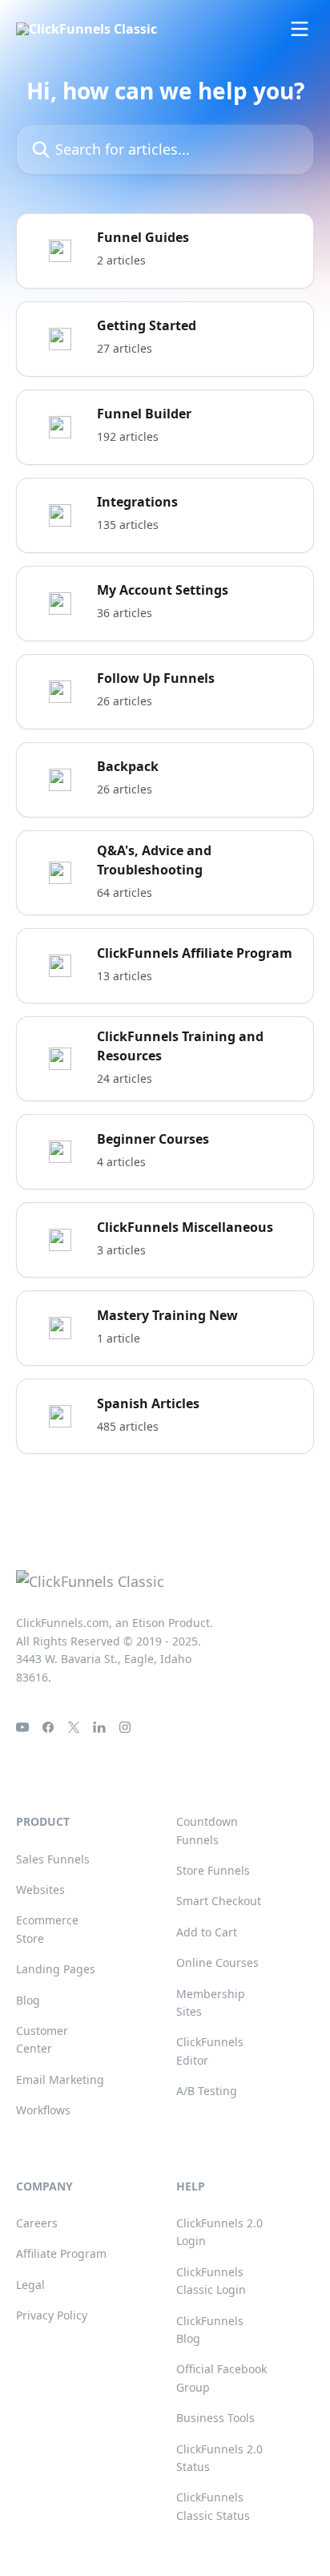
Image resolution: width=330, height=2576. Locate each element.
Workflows (43, 2110)
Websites (40, 1890)
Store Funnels (213, 1870)
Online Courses (217, 1962)
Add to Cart (207, 1932)
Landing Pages (56, 1969)
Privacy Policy (52, 2315)
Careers (37, 2223)
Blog (28, 2000)
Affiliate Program (61, 2253)
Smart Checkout (219, 1901)
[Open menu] (300, 29)
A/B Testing (207, 2091)
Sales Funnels (53, 1859)
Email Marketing (60, 2079)
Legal (30, 2285)
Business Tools (215, 2418)
